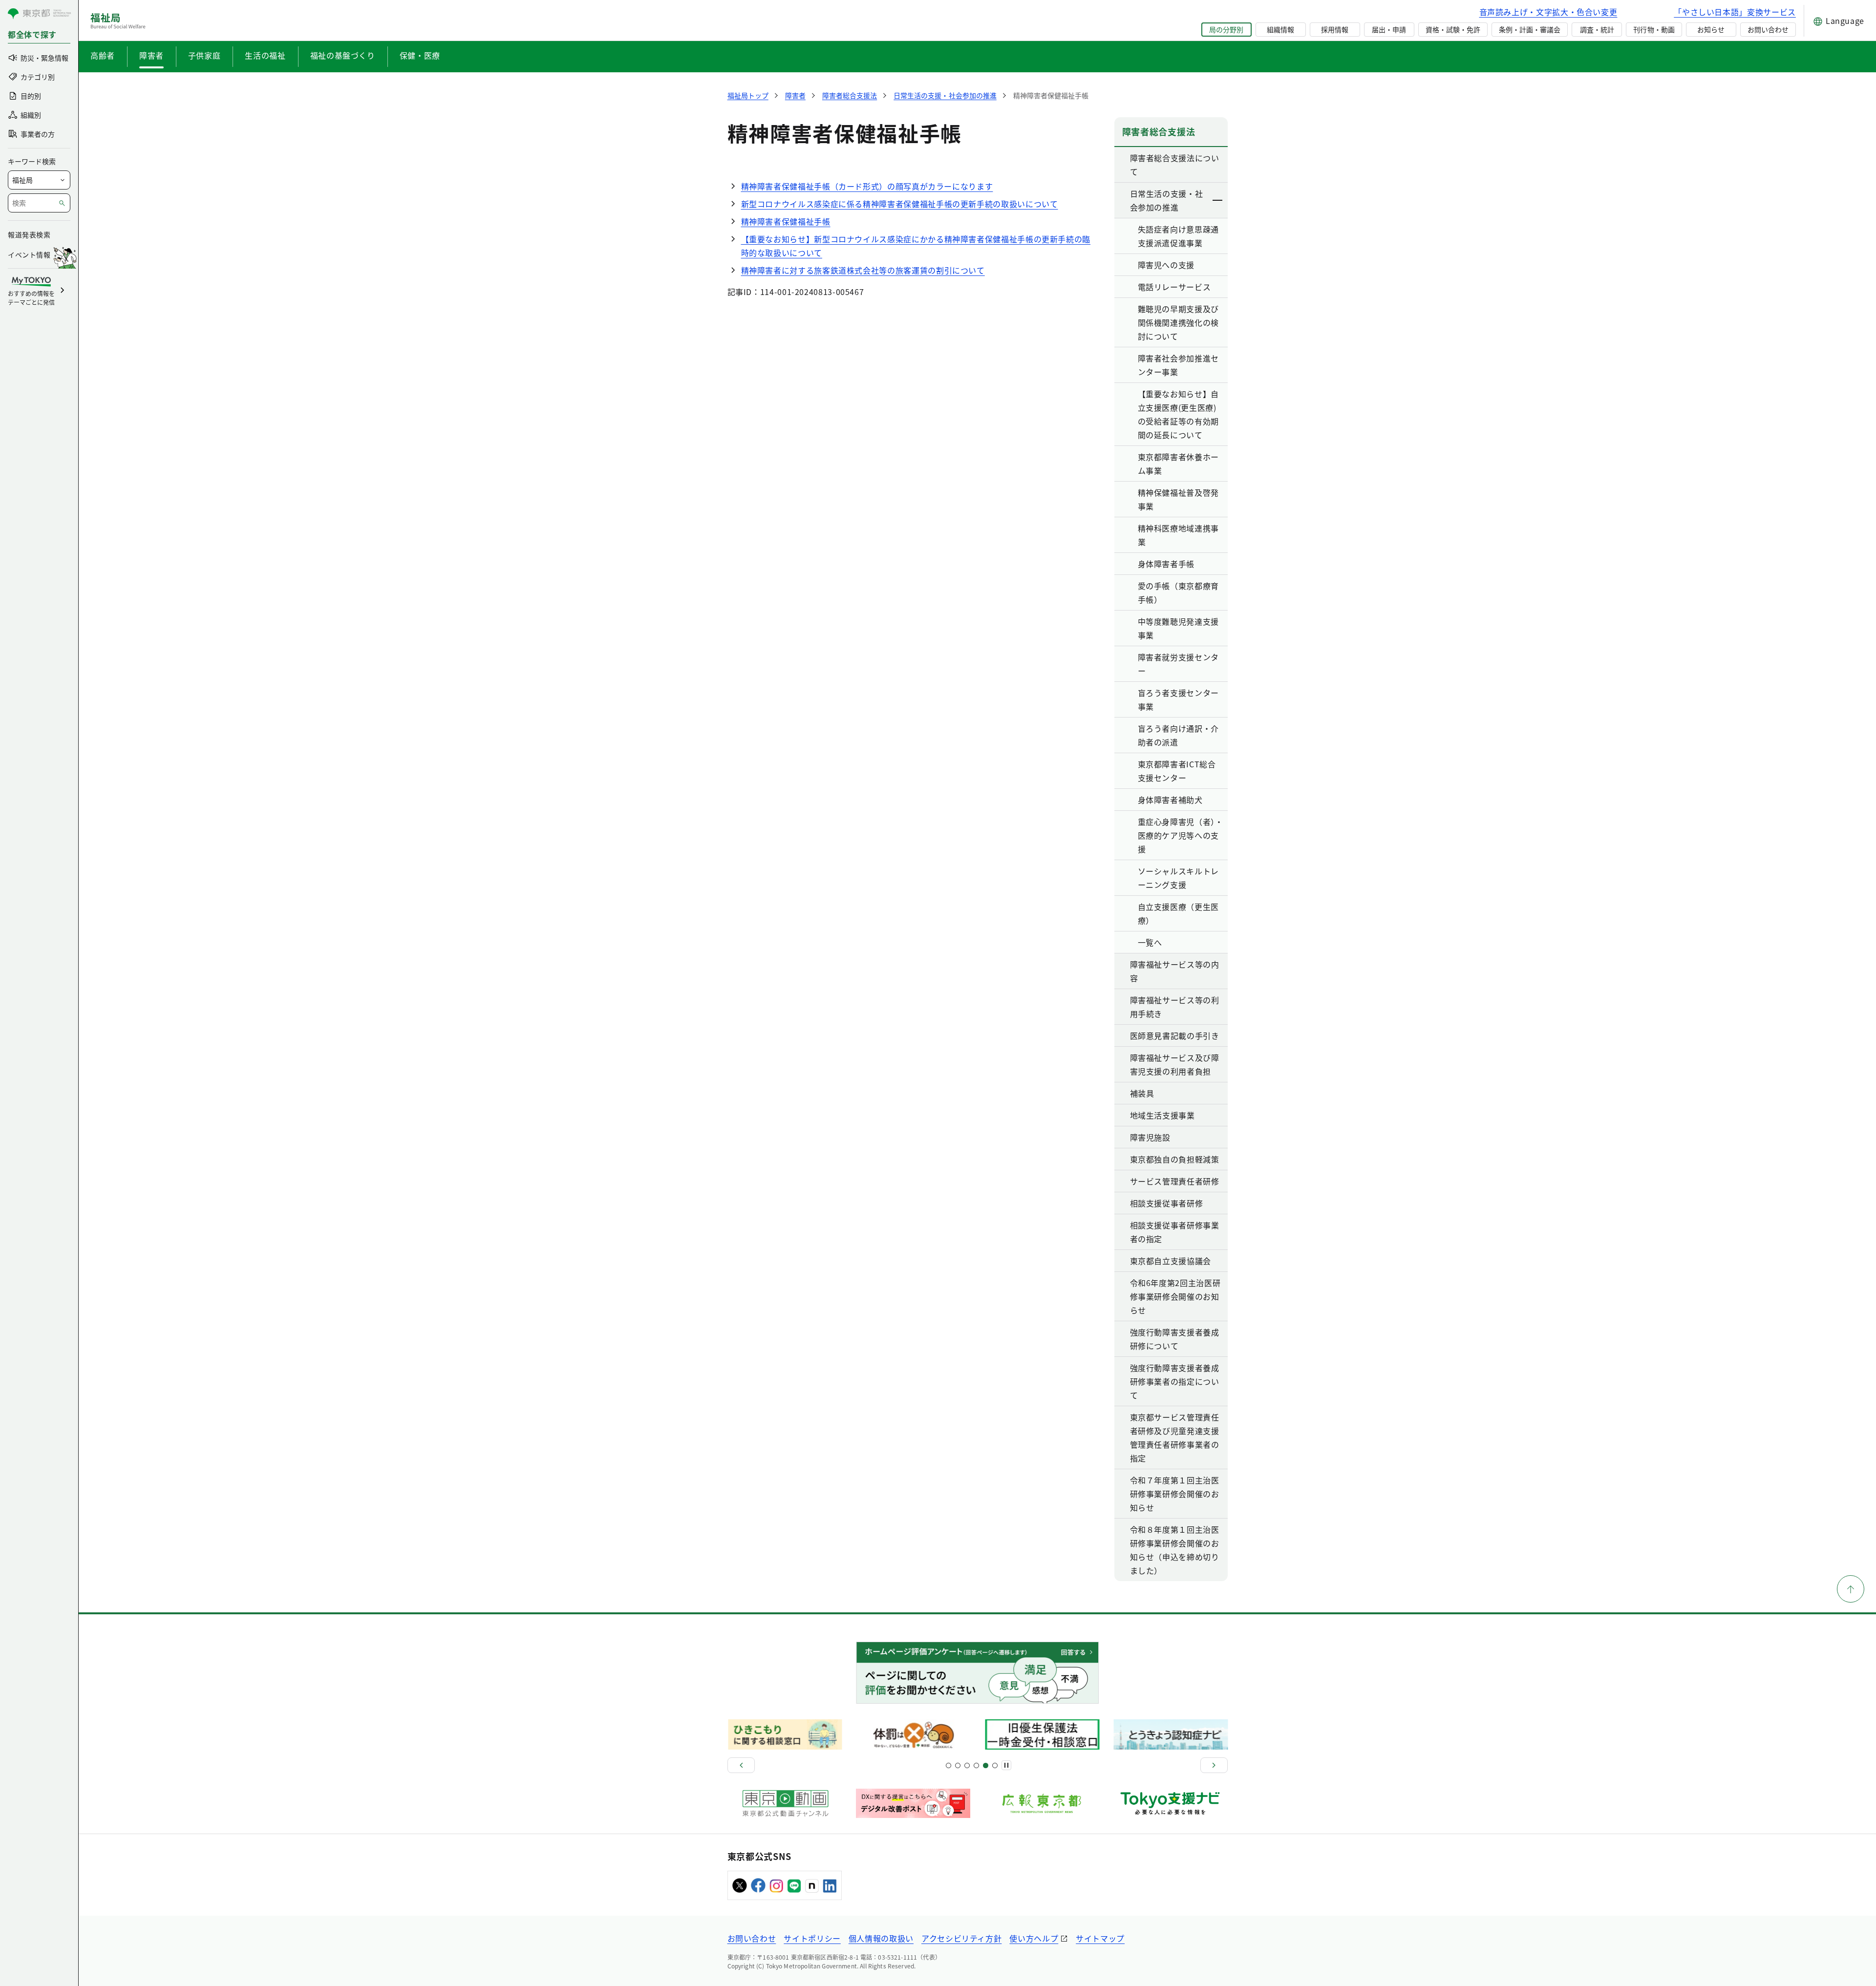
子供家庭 (204, 55)
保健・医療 (420, 55)
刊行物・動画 (1654, 29)
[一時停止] (1006, 1765)
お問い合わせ (1768, 29)
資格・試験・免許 (1453, 29)
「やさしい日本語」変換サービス (1735, 12)
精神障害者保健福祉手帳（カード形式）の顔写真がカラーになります (867, 186)
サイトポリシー (812, 1938)
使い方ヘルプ (1034, 1938)
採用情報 (1335, 29)
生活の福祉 (265, 55)
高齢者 (103, 55)
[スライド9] (967, 1765)
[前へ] (741, 1765)
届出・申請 (1389, 29)
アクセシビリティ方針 (961, 1938)
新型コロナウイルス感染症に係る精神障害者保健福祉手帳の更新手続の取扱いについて (900, 204)
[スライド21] (995, 1765)
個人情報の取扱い (881, 1938)
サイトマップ (1100, 1938)
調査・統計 (1597, 29)
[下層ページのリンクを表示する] (1218, 200)
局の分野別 (1226, 29)
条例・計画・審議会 (1530, 29)
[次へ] (1214, 1765)
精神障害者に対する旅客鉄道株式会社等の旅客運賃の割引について (863, 270)
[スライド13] (976, 1765)
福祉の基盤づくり (343, 55)
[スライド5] (958, 1765)
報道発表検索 (29, 234)
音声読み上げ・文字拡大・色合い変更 (1548, 12)
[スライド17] (986, 1765)
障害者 (151, 55)
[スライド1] (949, 1765)
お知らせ (1711, 29)
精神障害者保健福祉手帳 (786, 221)
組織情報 (1280, 29)
